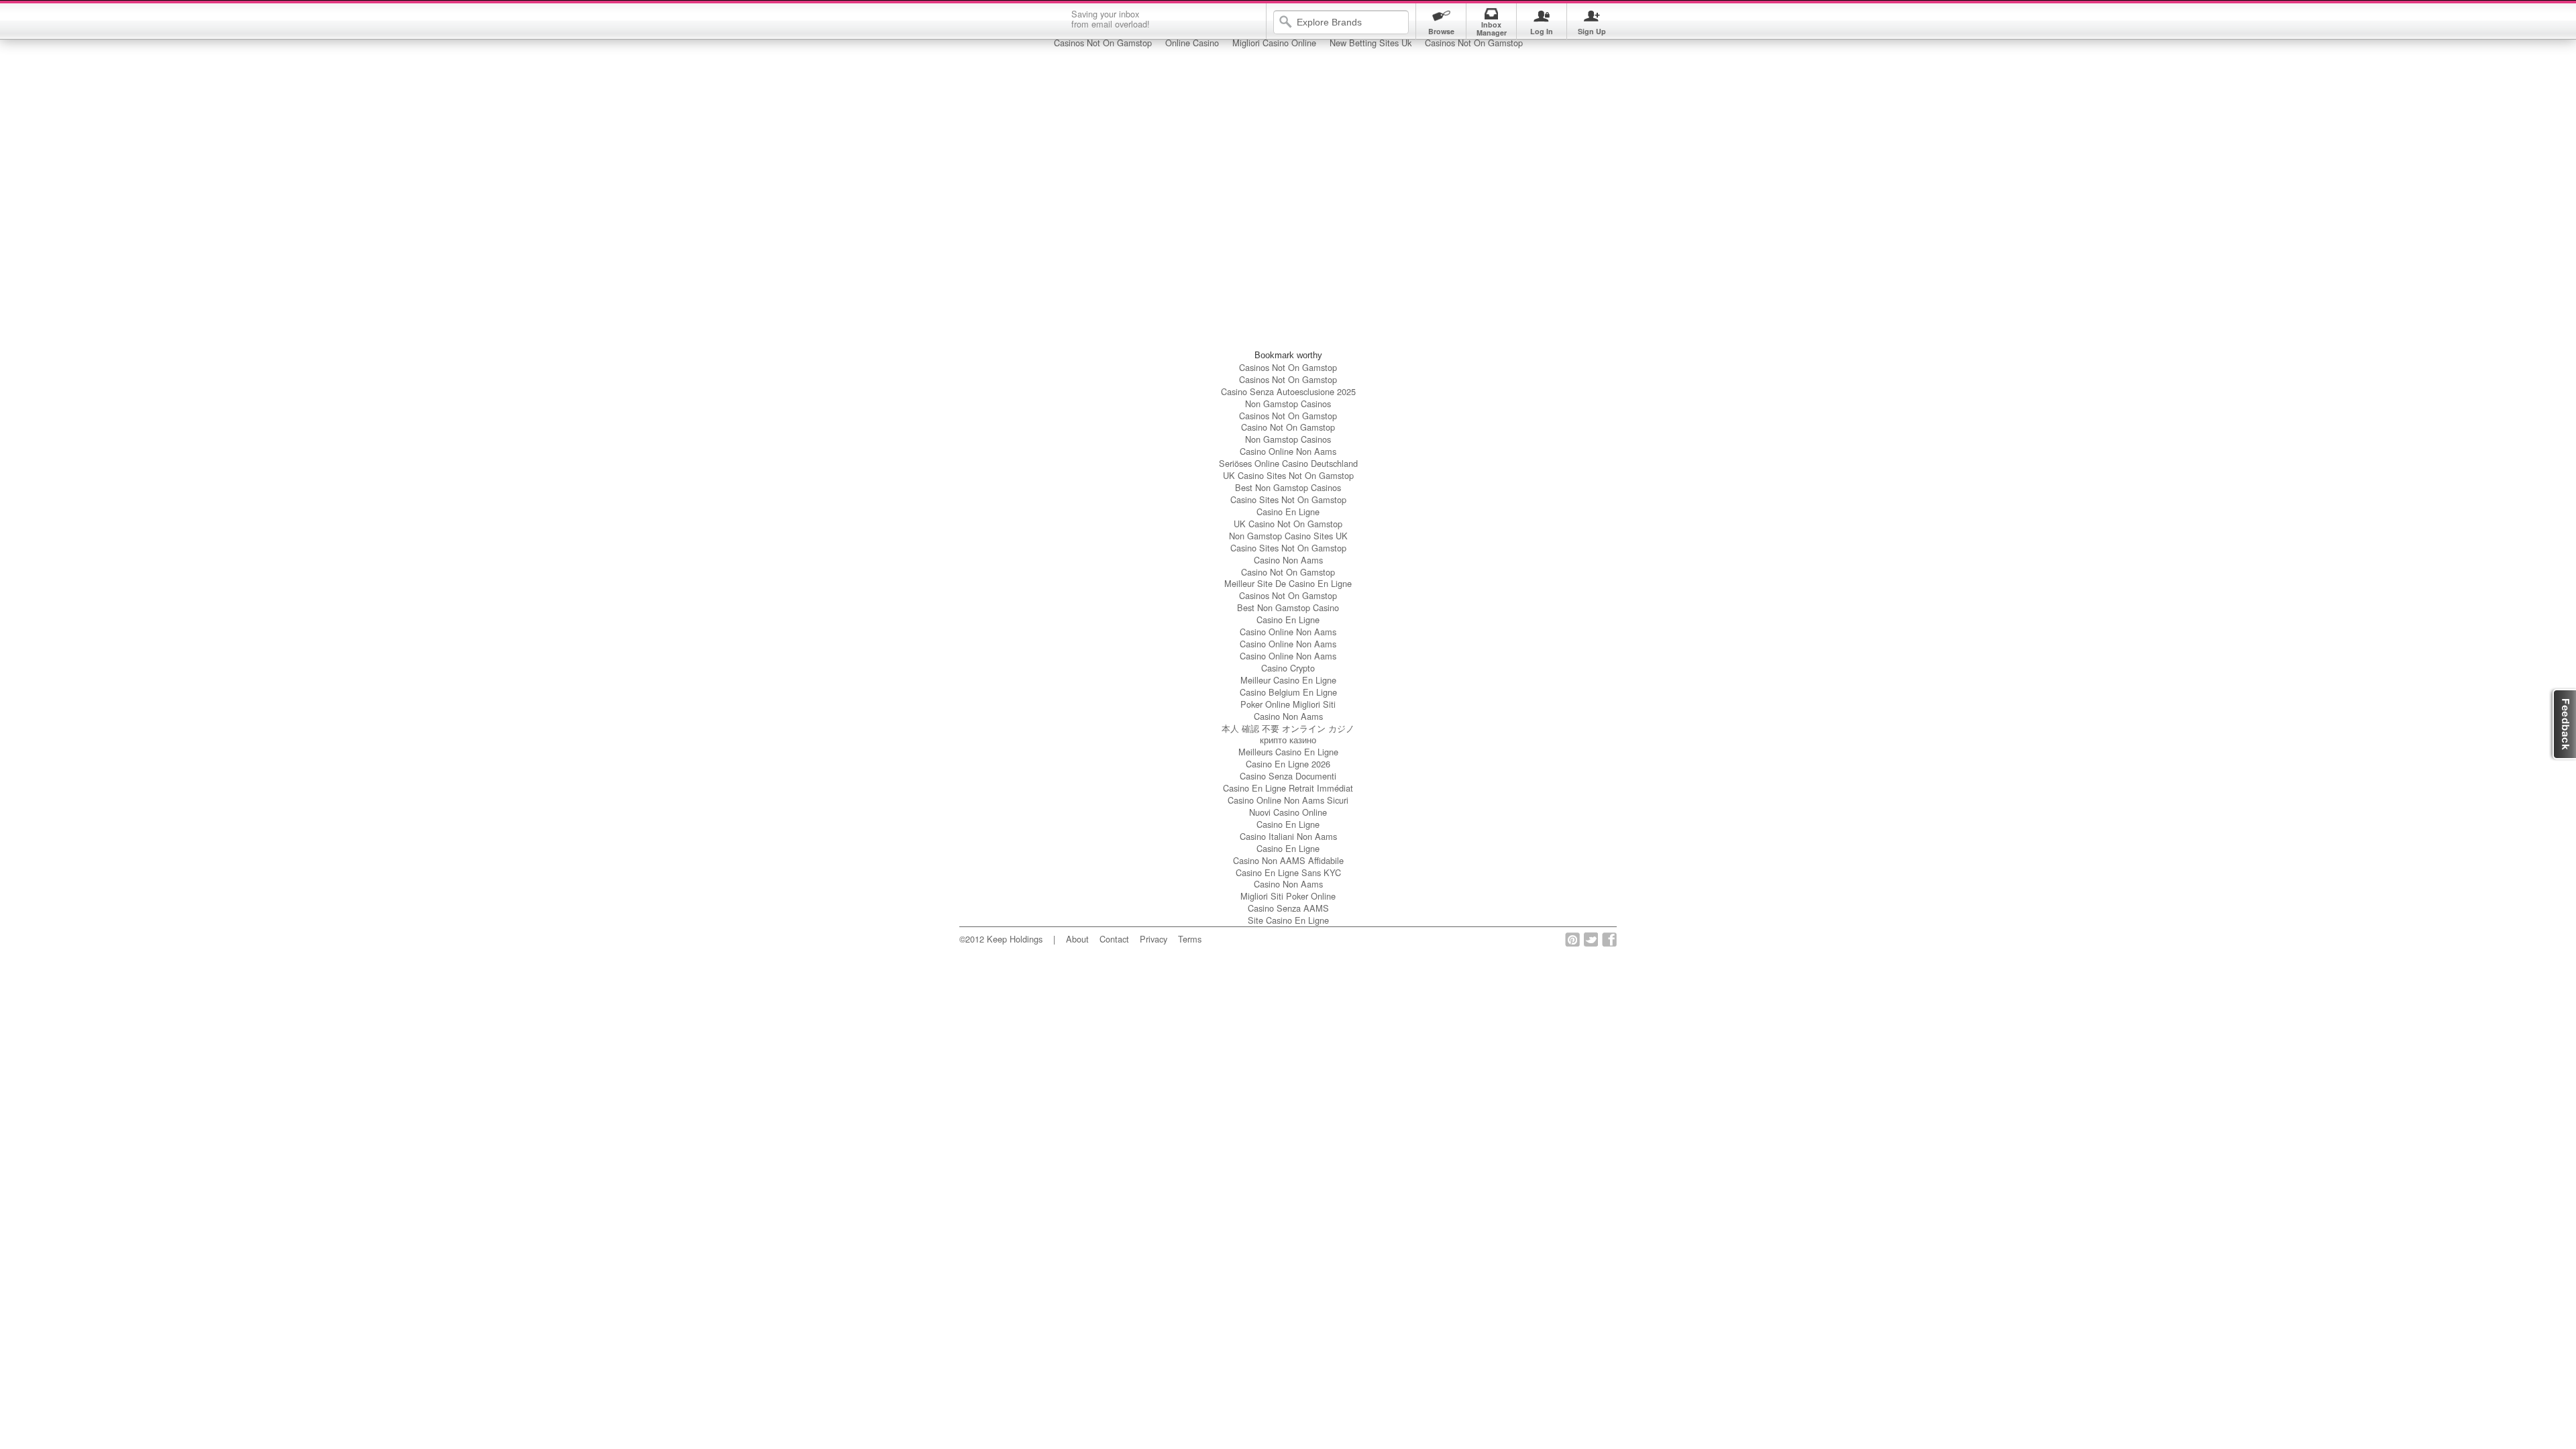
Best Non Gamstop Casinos (1288, 487)
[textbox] (1350, 22)
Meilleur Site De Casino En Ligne (1288, 583)
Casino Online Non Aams (1288, 451)
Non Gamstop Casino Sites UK (1288, 536)
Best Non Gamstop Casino (1288, 607)
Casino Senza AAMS (1288, 908)
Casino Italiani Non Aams (1288, 836)
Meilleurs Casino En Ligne (1288, 752)
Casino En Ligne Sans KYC (1288, 872)
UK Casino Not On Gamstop (1288, 524)
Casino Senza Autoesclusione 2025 (1288, 391)
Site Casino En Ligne (1288, 920)
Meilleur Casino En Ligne (1288, 680)
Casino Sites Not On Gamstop (1288, 499)
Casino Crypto (1288, 668)
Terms (1190, 939)
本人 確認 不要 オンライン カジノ (1288, 728)
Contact (1114, 939)
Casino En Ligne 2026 (1288, 764)
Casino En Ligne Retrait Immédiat (1288, 788)
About (1077, 939)
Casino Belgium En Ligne (1288, 692)
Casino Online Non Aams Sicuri (1288, 800)
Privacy (1153, 939)
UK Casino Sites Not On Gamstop (1288, 475)
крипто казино (1288, 740)
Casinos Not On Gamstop (1288, 367)
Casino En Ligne (1288, 512)
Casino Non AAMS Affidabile (1288, 860)
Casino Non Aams (1288, 560)
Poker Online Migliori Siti (1288, 704)
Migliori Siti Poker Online (1288, 896)
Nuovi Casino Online (1288, 812)
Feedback (2562, 724)
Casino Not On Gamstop (1288, 427)
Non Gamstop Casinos (1288, 404)
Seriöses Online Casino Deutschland (1288, 463)
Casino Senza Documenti (1288, 776)
